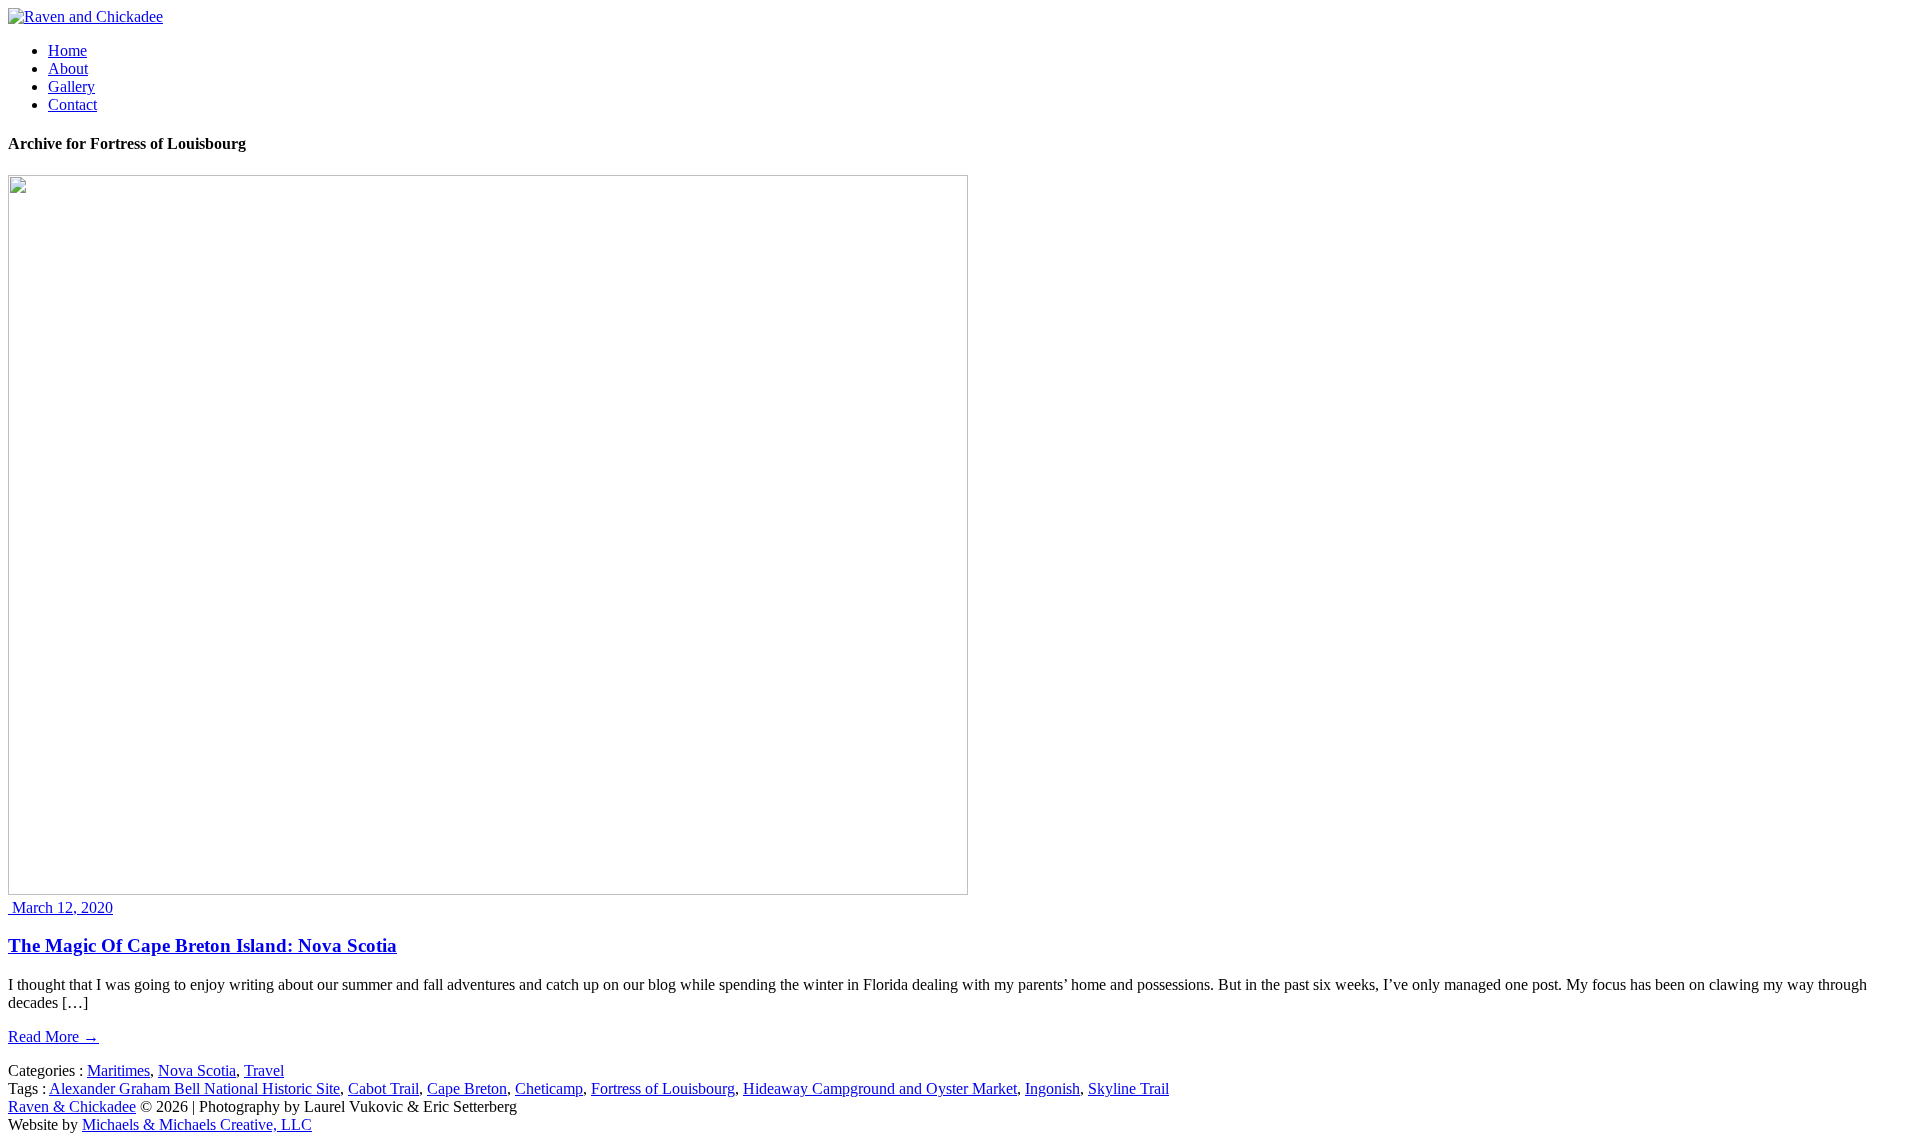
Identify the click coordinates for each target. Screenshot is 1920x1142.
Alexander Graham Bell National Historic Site (194, 1088)
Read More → (53, 1036)
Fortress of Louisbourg (663, 1088)
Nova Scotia (197, 1070)
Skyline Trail (1128, 1088)
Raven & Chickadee (72, 1106)
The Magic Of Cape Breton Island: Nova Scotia (202, 945)
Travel (264, 1070)
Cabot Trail (383, 1088)
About (68, 68)
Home (67, 50)
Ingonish (1052, 1088)
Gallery (71, 86)
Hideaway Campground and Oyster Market (880, 1088)
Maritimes (118, 1070)
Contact (72, 104)
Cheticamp (549, 1088)
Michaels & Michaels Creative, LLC (197, 1124)
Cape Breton (467, 1088)
